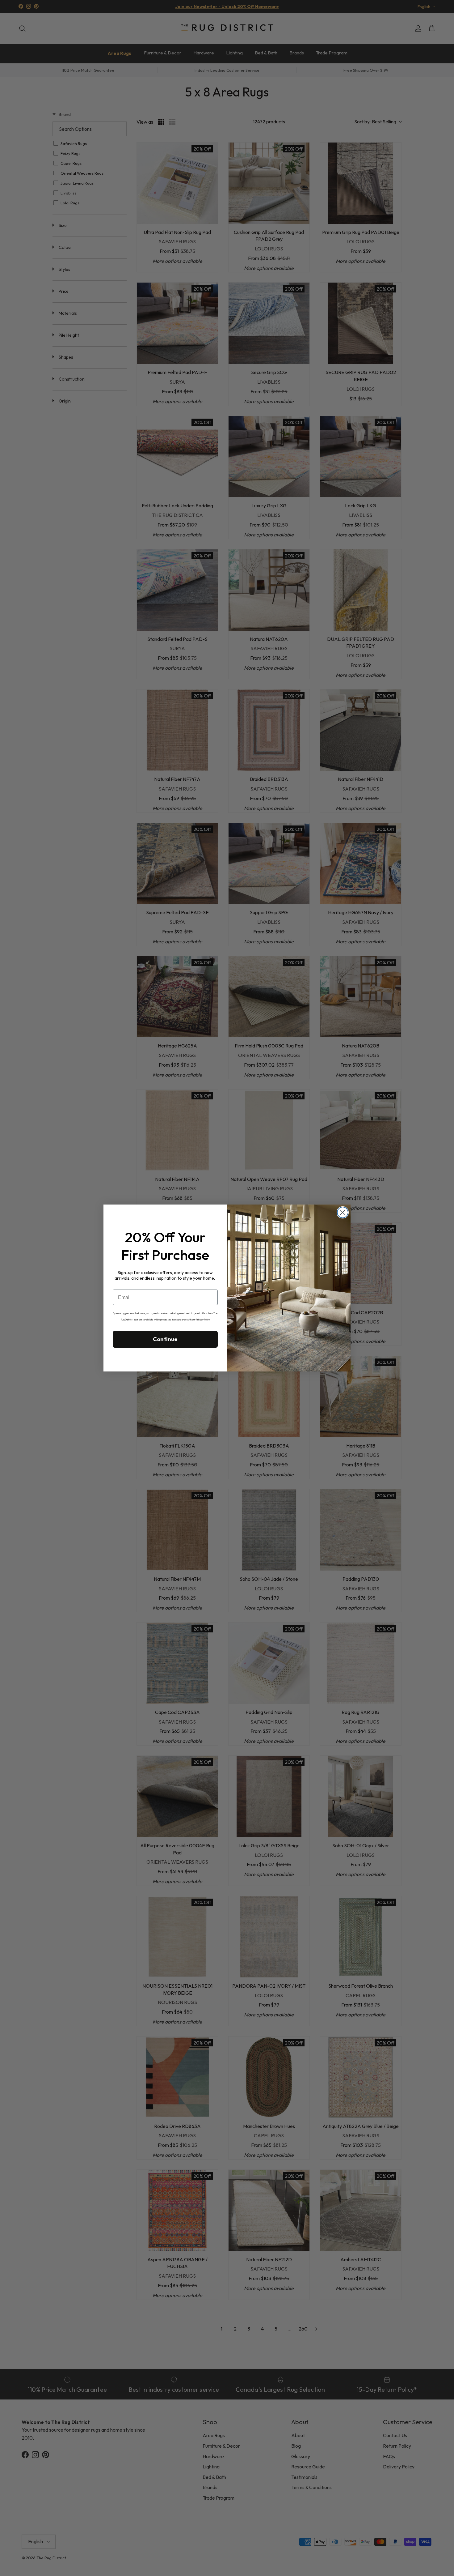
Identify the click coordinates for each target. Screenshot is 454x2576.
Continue (165, 1339)
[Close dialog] (343, 1212)
